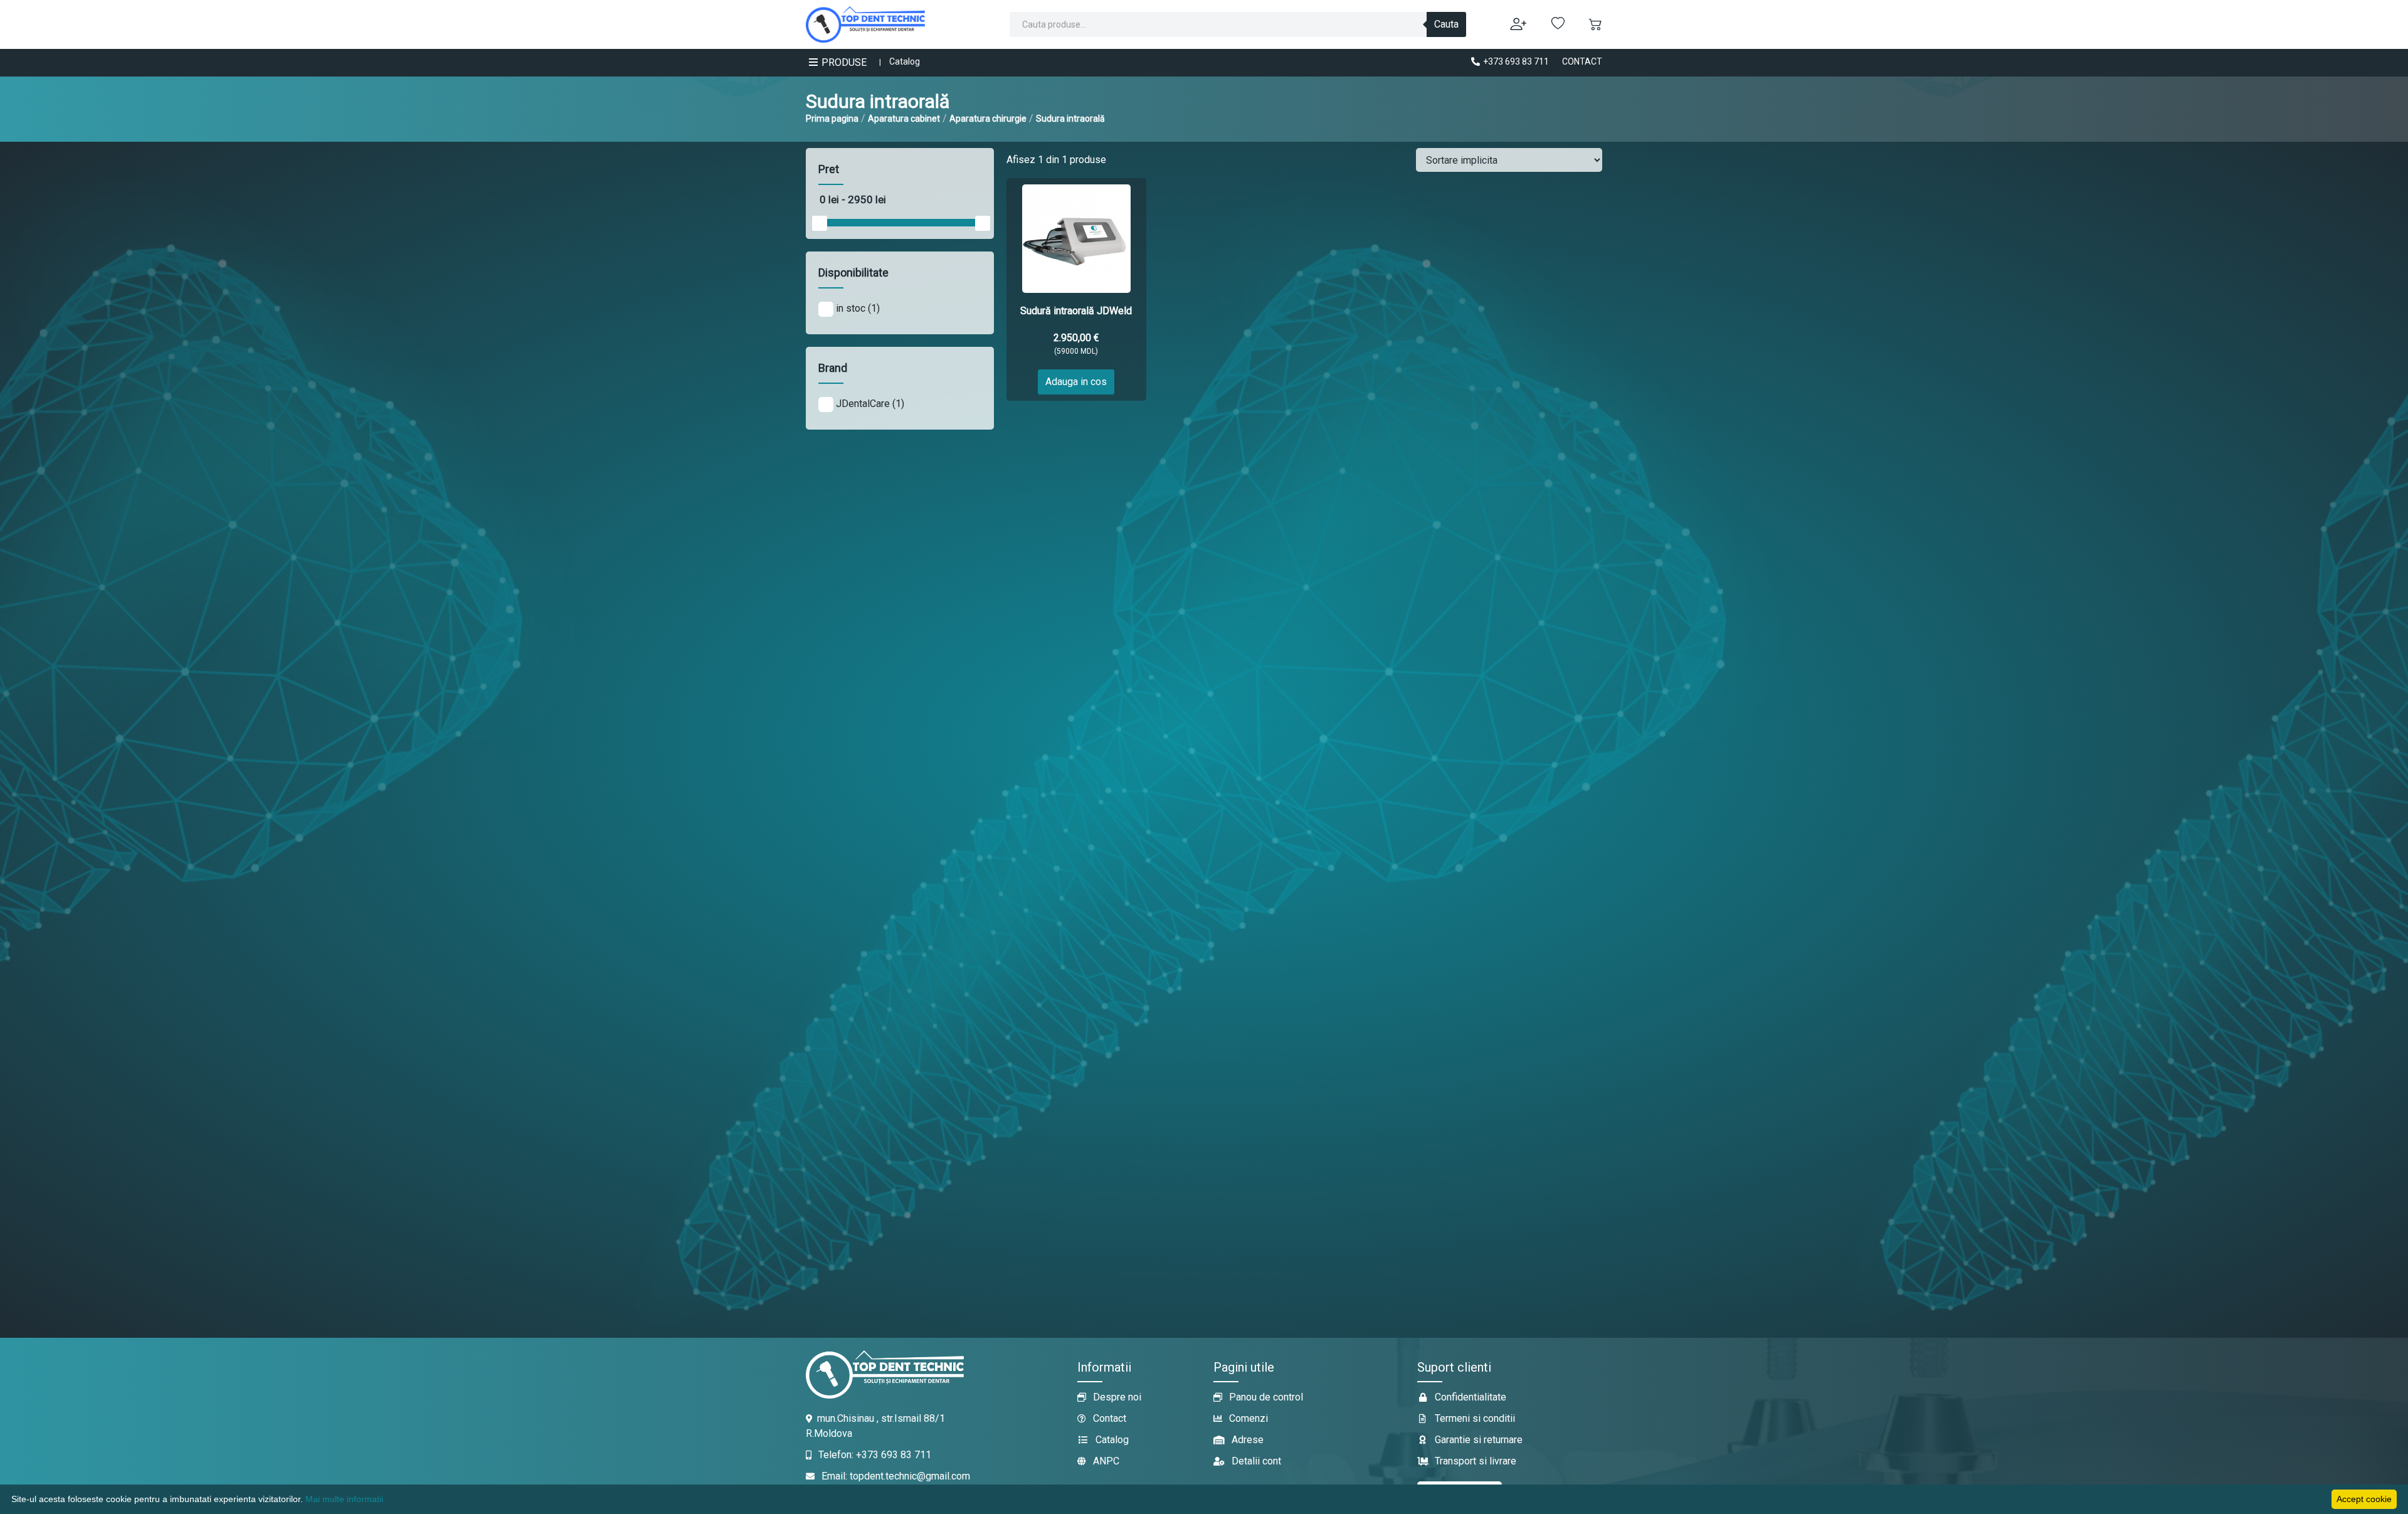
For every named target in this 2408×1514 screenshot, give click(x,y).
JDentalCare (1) (869, 404)
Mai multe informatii (344, 1499)
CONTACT (1582, 61)
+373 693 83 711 (1515, 61)
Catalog (905, 61)
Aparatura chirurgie (988, 119)
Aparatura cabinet (904, 119)
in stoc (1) (857, 308)
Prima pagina (832, 119)
